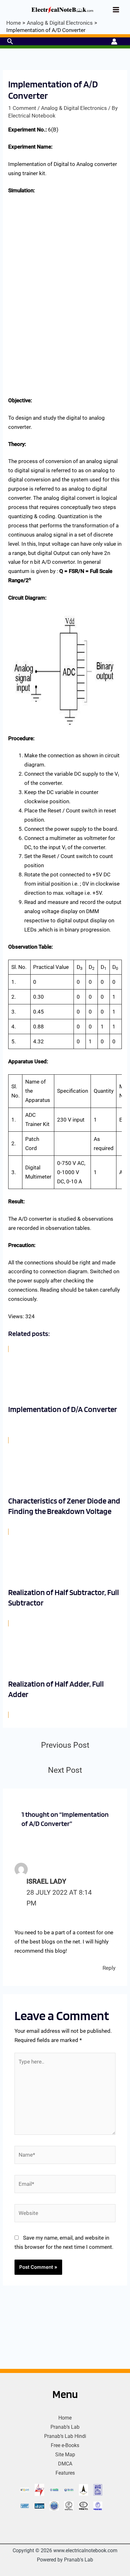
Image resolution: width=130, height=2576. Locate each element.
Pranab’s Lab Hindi (65, 2436)
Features (65, 2473)
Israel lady (46, 1881)
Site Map (65, 2455)
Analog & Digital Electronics (74, 108)
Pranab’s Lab (65, 2427)
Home (65, 2418)
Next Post (65, 1770)
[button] (10, 41)
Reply (109, 1968)
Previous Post (65, 1745)
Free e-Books (65, 2445)
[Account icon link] (114, 41)
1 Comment (22, 108)
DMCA (65, 2464)
